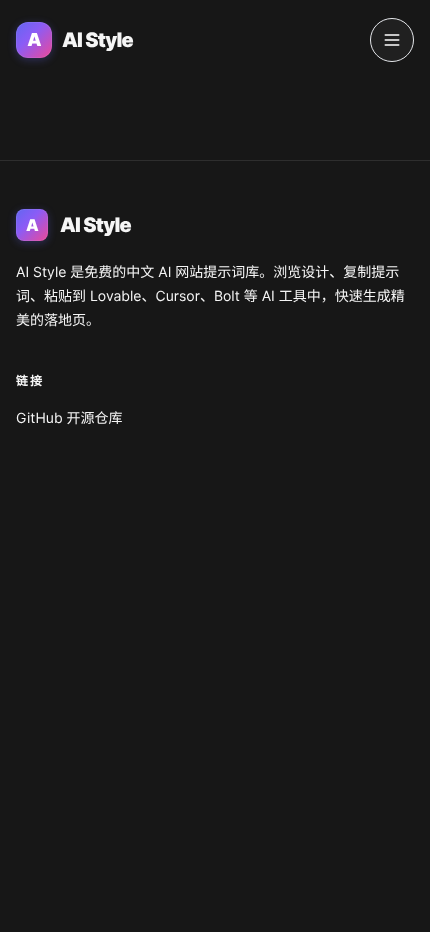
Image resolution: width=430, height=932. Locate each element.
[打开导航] (392, 40)
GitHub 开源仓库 (69, 418)
